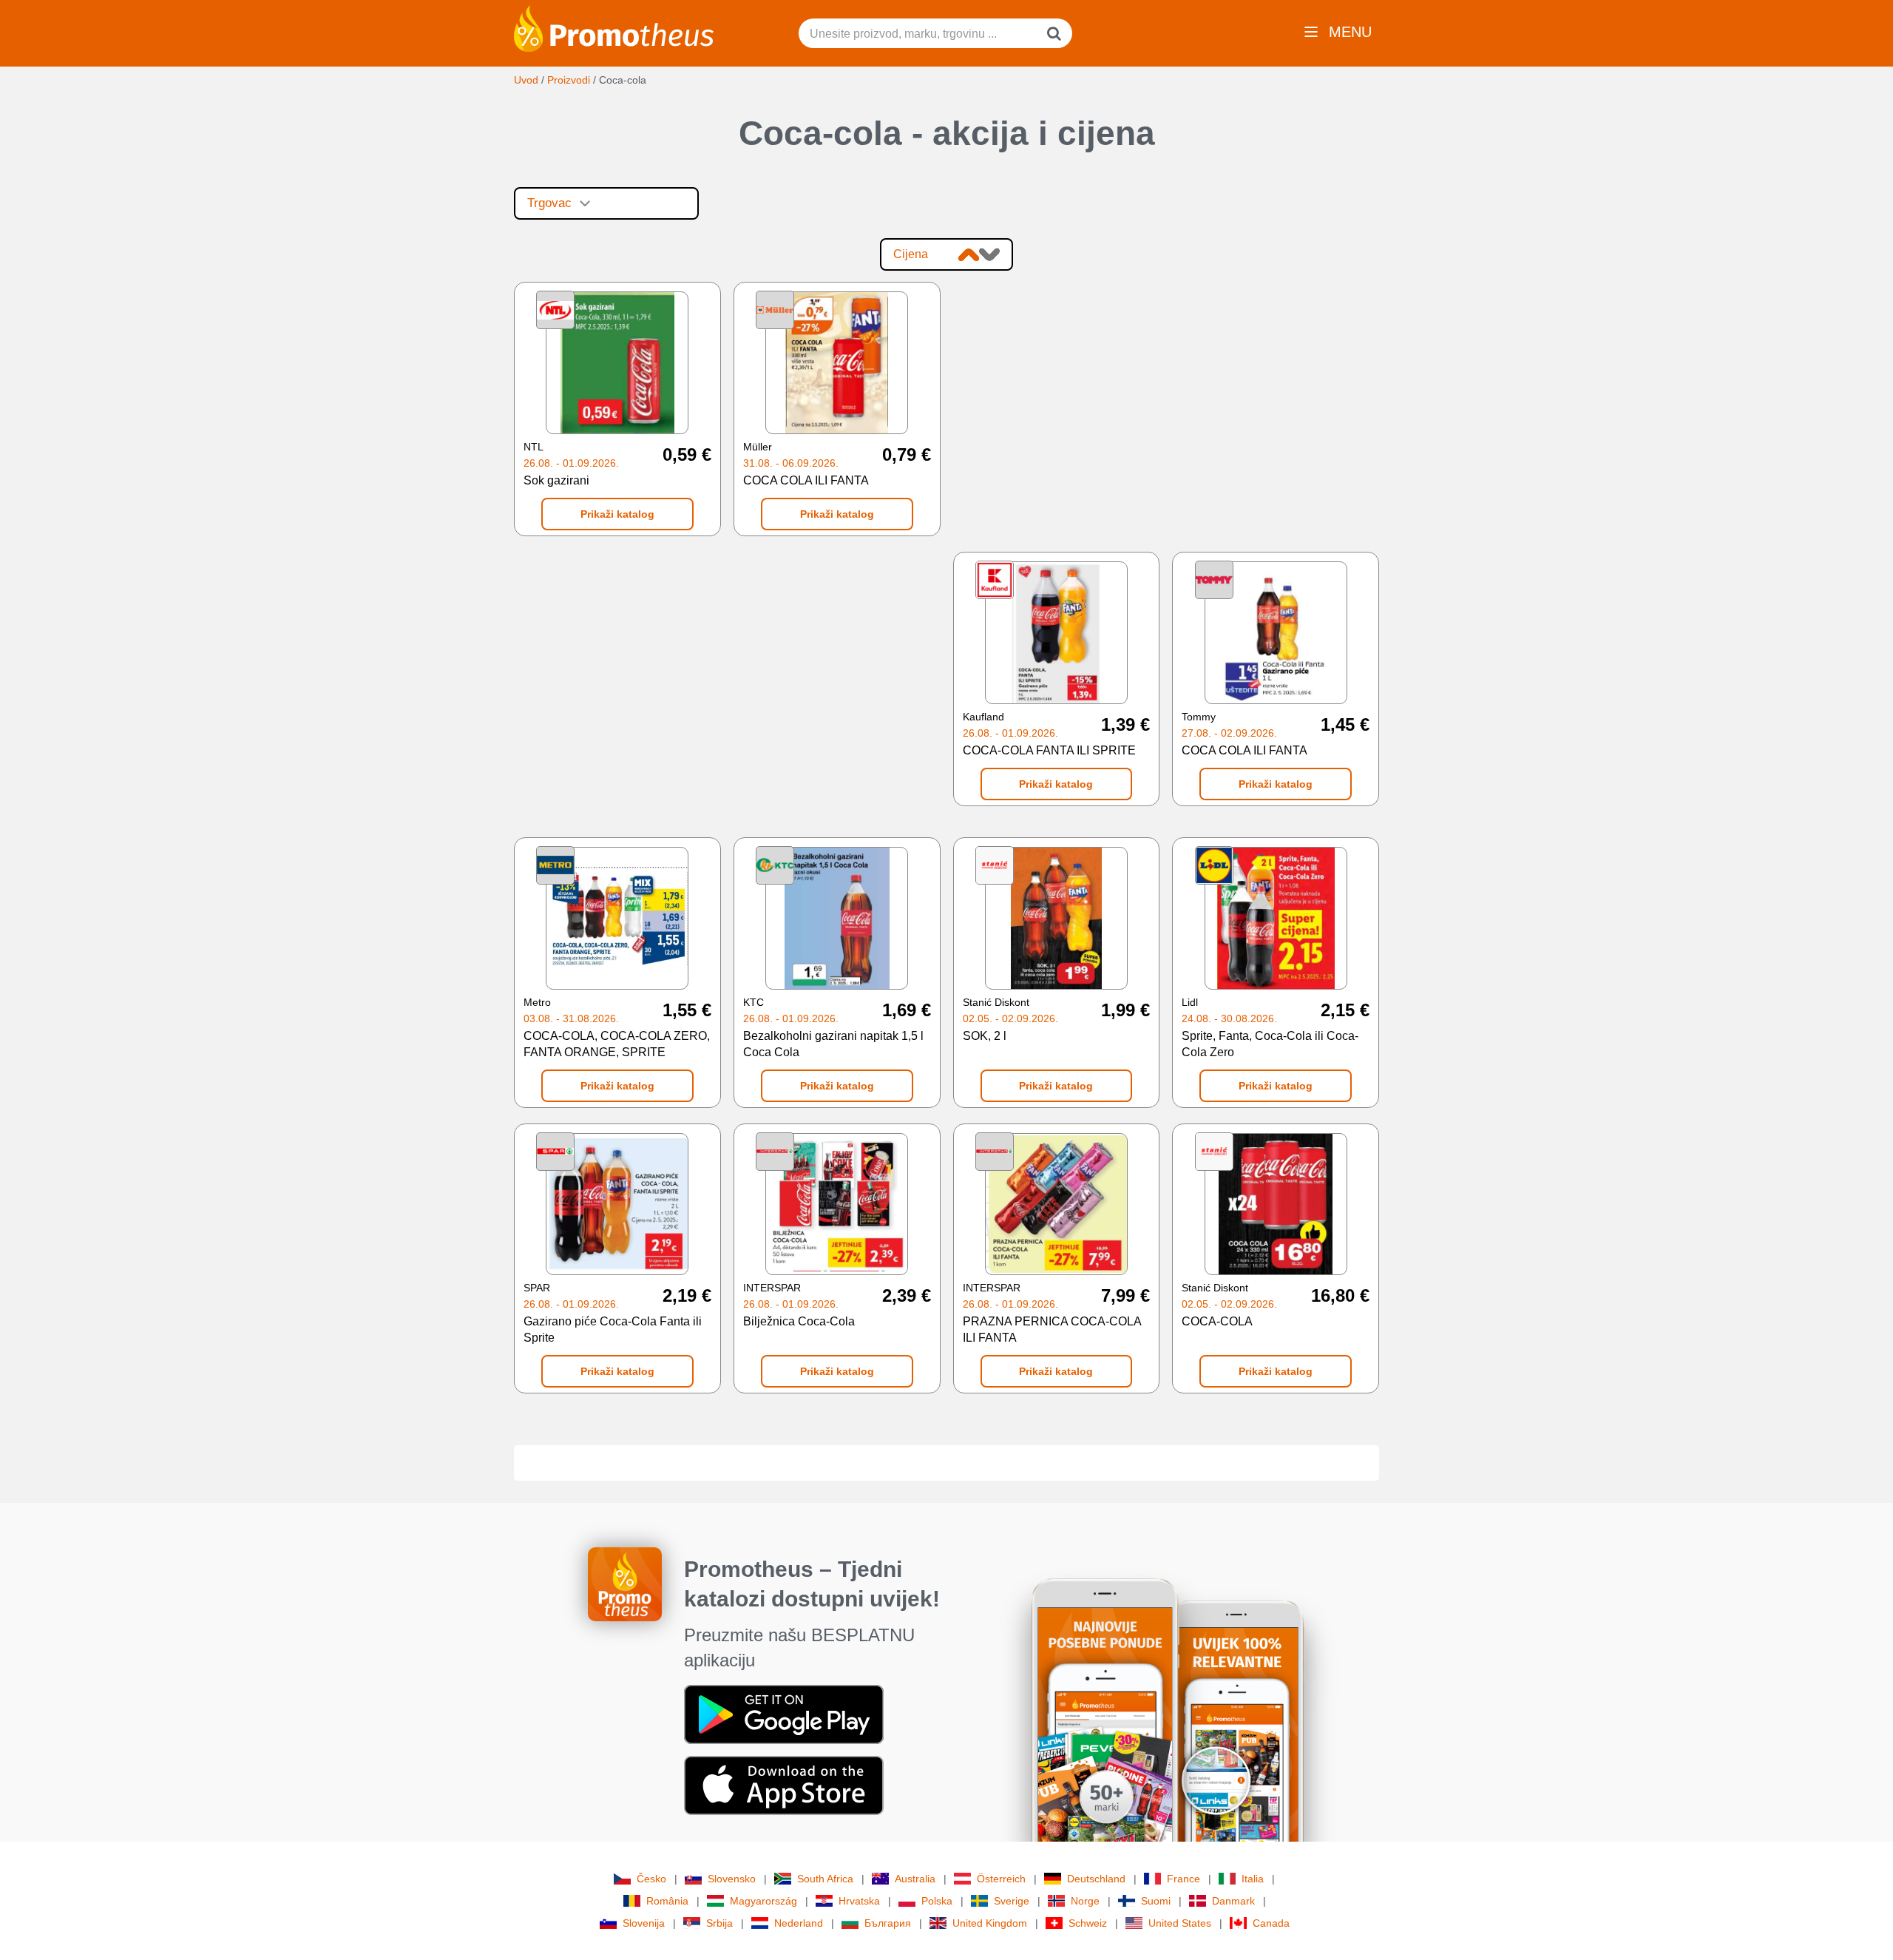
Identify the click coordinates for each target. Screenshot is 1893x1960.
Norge (1085, 1901)
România (667, 1901)
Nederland (799, 1923)
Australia (915, 1879)
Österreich (1001, 1879)
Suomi (1156, 1901)
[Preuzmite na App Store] (784, 1785)
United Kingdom (990, 1923)
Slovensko (732, 1879)
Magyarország (763, 1901)
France (1183, 1879)
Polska (937, 1901)
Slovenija (644, 1923)
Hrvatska (859, 1901)
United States (1180, 1923)
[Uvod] (614, 27)
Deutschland (1096, 1879)
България (888, 1923)
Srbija (719, 1923)
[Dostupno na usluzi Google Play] (784, 1714)
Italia (1253, 1879)
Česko (651, 1879)
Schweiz (1088, 1923)
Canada (1271, 1923)
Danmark (1233, 1901)
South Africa (825, 1879)
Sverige (1012, 1901)
